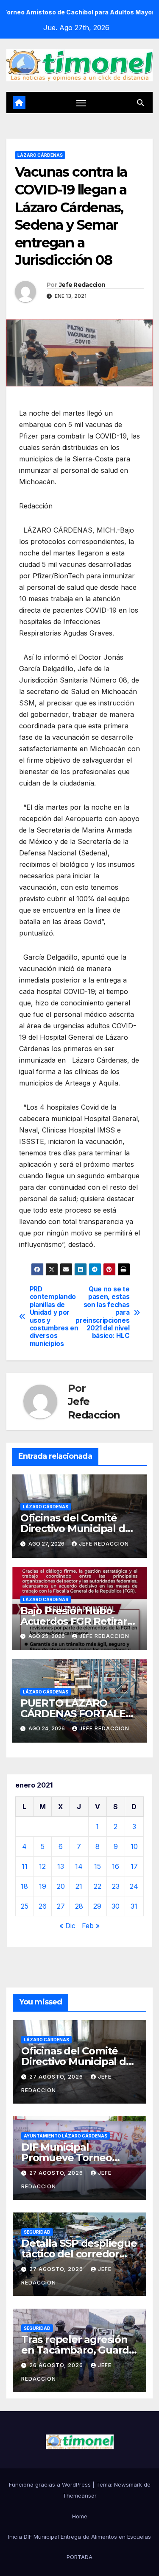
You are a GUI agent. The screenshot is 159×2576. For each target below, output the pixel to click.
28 (79, 1906)
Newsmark (128, 2484)
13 (61, 1866)
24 (134, 1886)
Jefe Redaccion (82, 285)
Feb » (91, 1926)
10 (134, 1846)
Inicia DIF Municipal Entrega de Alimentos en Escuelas (79, 2537)
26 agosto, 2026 (57, 2365)
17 (134, 1866)
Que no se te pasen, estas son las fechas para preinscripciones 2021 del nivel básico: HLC (105, 1313)
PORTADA (79, 2557)
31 (134, 1906)
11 (25, 1866)
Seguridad (37, 2232)
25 (25, 1906)
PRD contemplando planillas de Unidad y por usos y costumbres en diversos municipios (54, 1317)
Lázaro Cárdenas (40, 155)
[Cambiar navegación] (81, 103)
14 (79, 1866)
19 (43, 1886)
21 (79, 1886)
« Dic (67, 1926)
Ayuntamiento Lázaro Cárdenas (66, 2136)
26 (43, 1906)
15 (98, 1866)
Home (80, 2516)
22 (98, 1886)
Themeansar (80, 2495)
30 (116, 1906)
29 (97, 1906)
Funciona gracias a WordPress (51, 2484)
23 (116, 1886)
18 (24, 1886)
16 (116, 1866)
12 (42, 1866)
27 (61, 1906)
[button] (140, 103)
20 (61, 1886)
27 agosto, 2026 (57, 2077)
